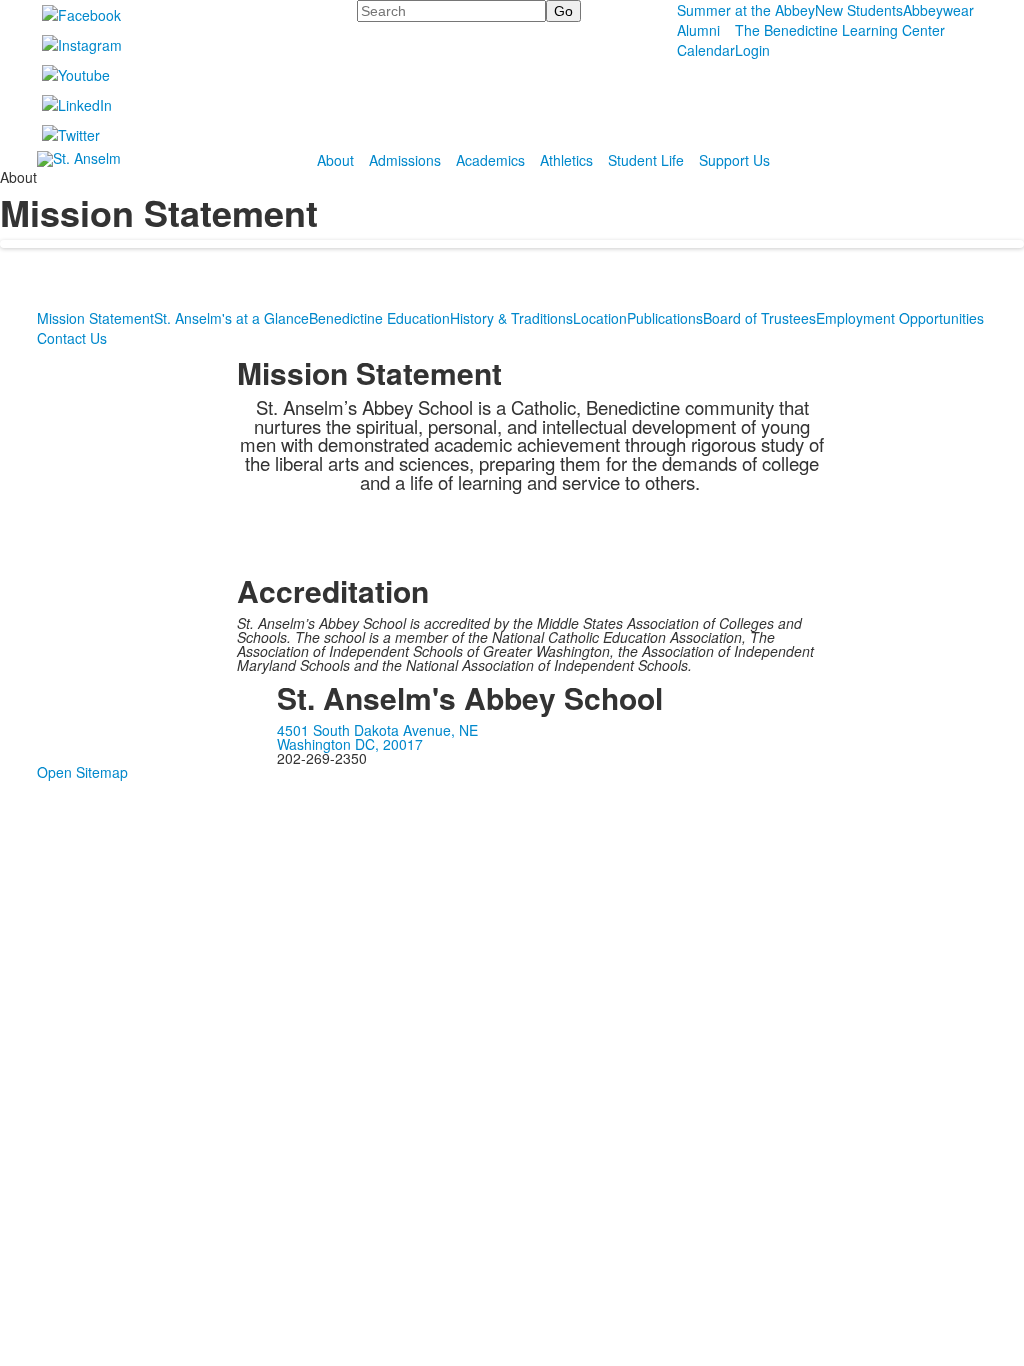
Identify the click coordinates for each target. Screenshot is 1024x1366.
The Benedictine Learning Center (840, 30)
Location (600, 318)
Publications (665, 318)
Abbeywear (938, 10)
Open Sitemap (82, 772)
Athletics (566, 160)
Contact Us (72, 338)
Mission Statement (95, 318)
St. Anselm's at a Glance (231, 318)
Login (752, 50)
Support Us (734, 160)
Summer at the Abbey (746, 10)
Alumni (698, 30)
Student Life (646, 160)
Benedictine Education (379, 318)
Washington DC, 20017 (350, 744)
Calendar (706, 50)
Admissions (405, 160)
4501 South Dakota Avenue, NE (377, 730)
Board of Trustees (759, 318)
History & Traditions (511, 318)
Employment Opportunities (900, 318)
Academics (490, 160)
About (335, 160)
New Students (859, 10)
